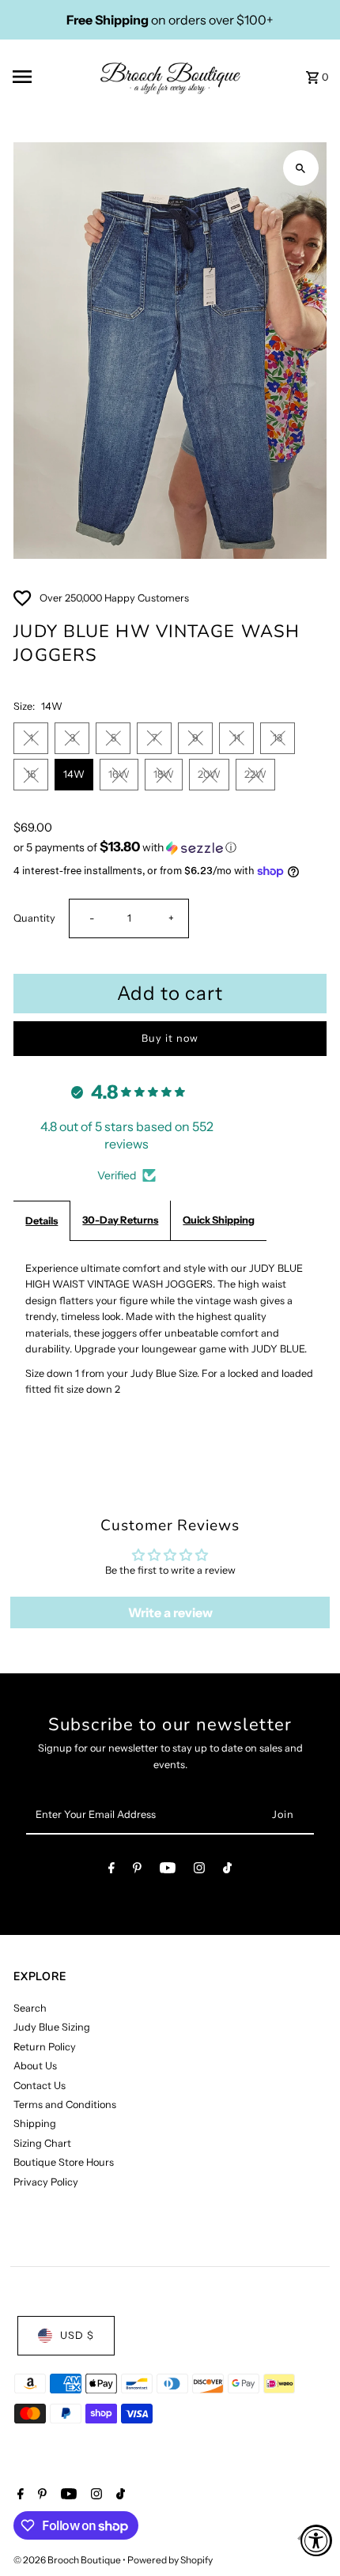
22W (255, 774)
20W (209, 774)
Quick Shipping (219, 1220)
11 (236, 738)
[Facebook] (111, 1871)
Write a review (170, 1612)
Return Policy (45, 2047)
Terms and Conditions (65, 2105)
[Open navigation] (47, 77)
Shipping (35, 2123)
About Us (35, 2066)
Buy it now (170, 1038)
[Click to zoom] (301, 168)
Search (30, 2008)
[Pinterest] (137, 1871)
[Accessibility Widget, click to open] (316, 2540)
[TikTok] (227, 1871)
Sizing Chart (42, 2143)
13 (278, 738)
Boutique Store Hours (64, 2162)
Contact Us (40, 2086)
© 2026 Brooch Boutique (68, 2560)
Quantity (34, 918)
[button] (170, 847)
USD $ (77, 2335)
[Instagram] (199, 1871)
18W (164, 774)
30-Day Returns (120, 1220)
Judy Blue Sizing (52, 2027)
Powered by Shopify (170, 2560)
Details (42, 1221)
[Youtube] (168, 1871)
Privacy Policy (46, 2182)
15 (31, 774)
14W (74, 774)
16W (119, 774)
